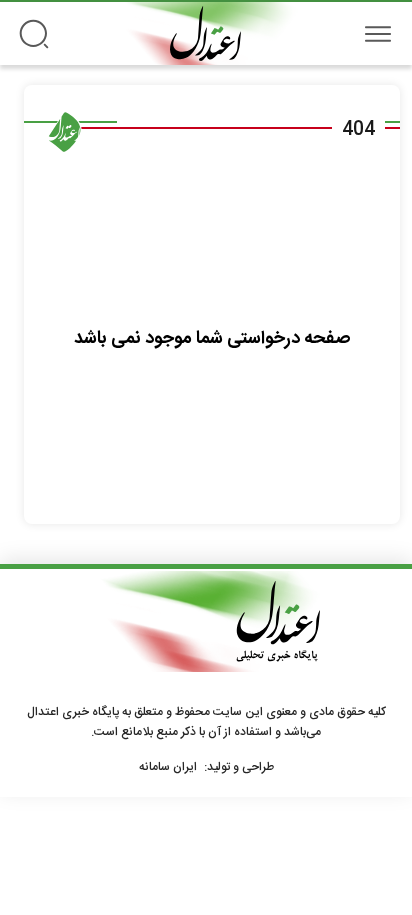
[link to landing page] (206, 33)
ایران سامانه (168, 767)
